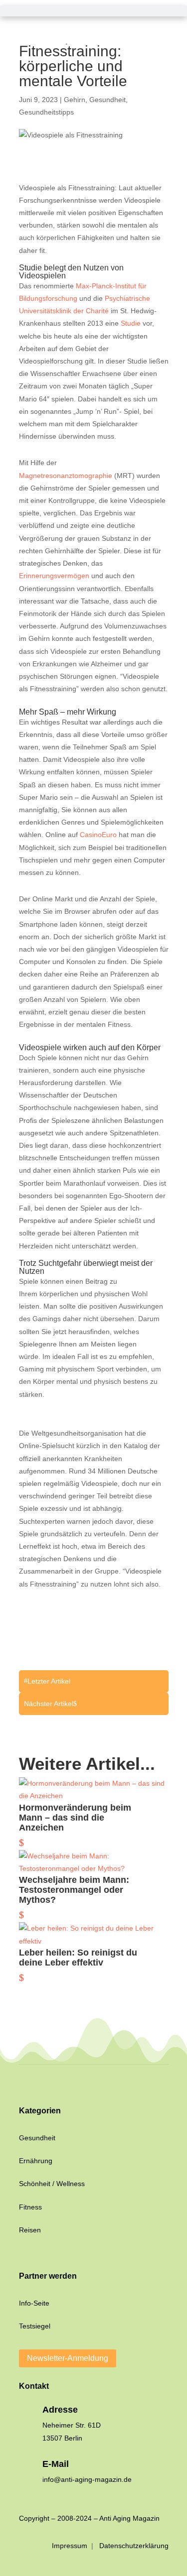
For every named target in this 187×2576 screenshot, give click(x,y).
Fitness (30, 2207)
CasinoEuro (98, 835)
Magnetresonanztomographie (66, 476)
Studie (131, 323)
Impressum (71, 2546)
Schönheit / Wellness (52, 2184)
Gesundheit (107, 100)
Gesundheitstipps (46, 112)
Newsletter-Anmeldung (68, 2358)
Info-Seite (34, 2303)
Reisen (30, 2230)
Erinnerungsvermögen (54, 576)
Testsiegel (35, 2326)
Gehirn (75, 100)
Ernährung (36, 2161)
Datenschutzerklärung (134, 2546)
